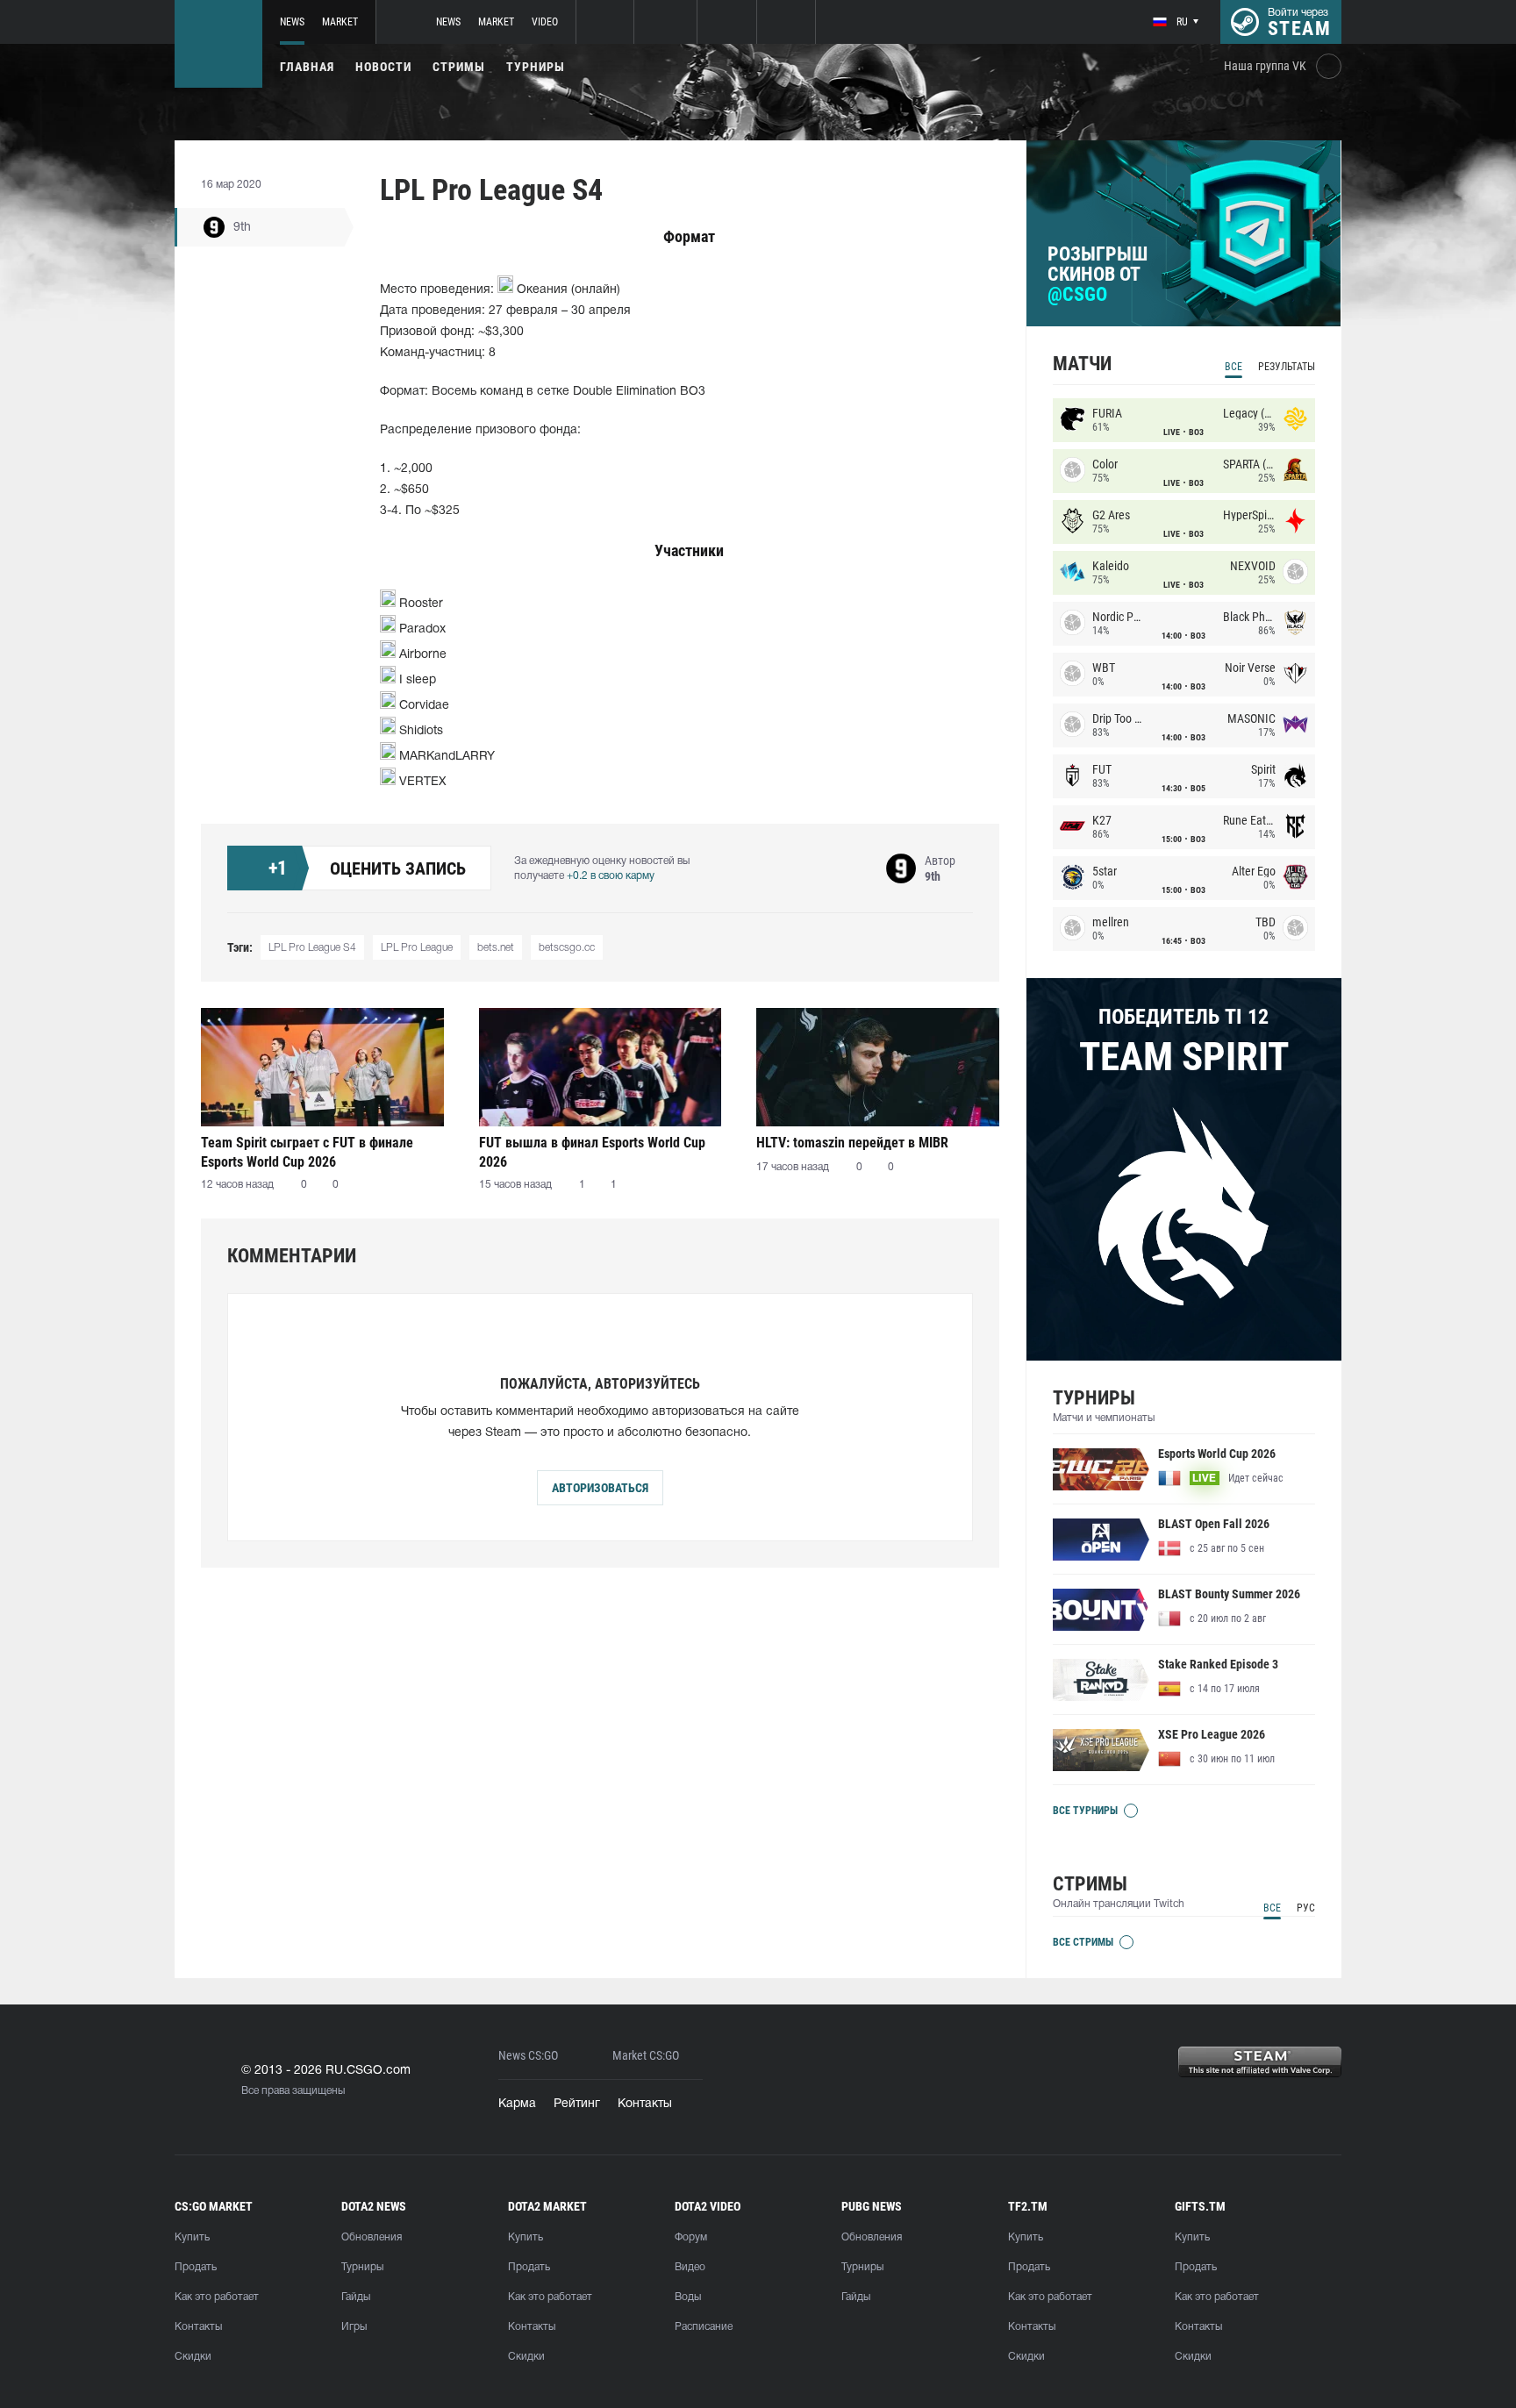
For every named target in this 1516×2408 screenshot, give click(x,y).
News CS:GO (528, 2056)
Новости (383, 67)
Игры (354, 2327)
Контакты (645, 2104)
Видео (690, 2267)
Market (340, 22)
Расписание (704, 2327)
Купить (192, 2237)
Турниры (536, 67)
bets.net (496, 948)
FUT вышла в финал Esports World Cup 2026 (592, 1152)
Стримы (459, 67)
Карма (517, 2104)
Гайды (356, 2297)
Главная (307, 67)
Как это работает (217, 2297)
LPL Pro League (417, 948)
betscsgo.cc (567, 948)
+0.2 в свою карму (611, 876)
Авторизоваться (600, 1488)
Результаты (1287, 367)
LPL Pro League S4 (312, 948)
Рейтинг (577, 2104)
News (292, 22)
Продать (196, 2267)
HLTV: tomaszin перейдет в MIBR (852, 1143)
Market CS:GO (646, 2056)
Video (545, 22)
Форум (691, 2237)
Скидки (193, 2357)
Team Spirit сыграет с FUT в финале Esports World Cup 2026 (307, 1152)
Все (1234, 367)
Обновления (372, 2237)
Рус (1306, 1908)
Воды (688, 2297)
